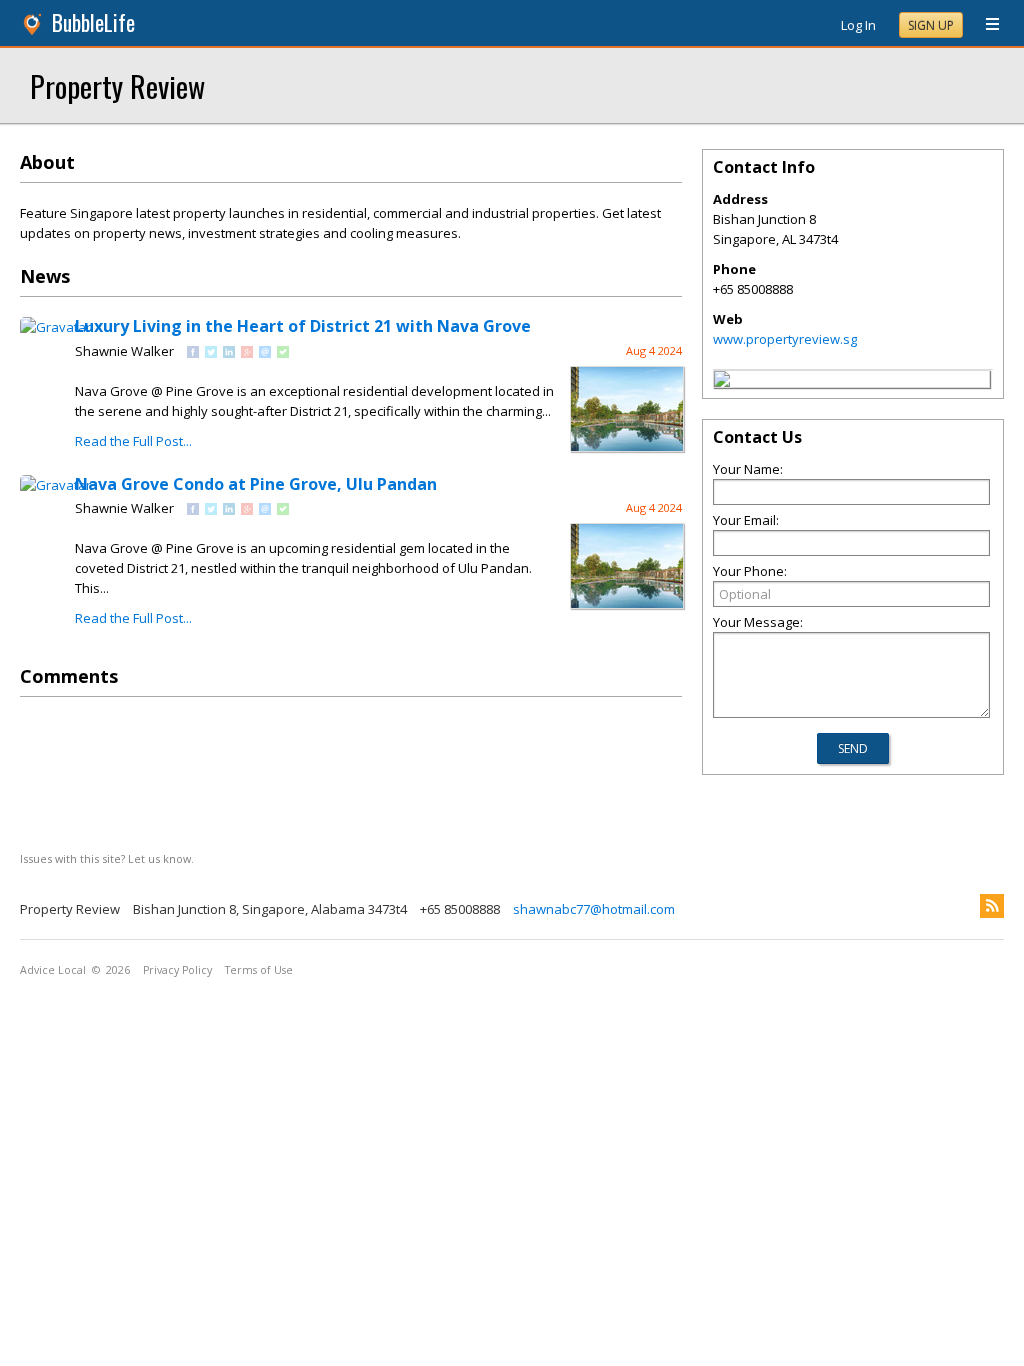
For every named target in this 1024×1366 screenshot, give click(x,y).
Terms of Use (259, 970)
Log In (858, 25)
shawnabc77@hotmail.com (594, 909)
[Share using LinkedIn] (229, 353)
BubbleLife (93, 22)
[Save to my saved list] (283, 353)
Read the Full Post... (133, 441)
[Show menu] (985, 25)
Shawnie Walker (124, 351)
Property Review (117, 85)
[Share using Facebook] (193, 353)
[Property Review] (722, 382)
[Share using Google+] (247, 353)
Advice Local (53, 970)
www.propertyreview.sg (785, 339)
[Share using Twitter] (211, 353)
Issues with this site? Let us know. (107, 858)
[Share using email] (265, 353)
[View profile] (55, 327)
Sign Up (931, 25)
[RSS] (992, 906)
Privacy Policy (177, 970)
